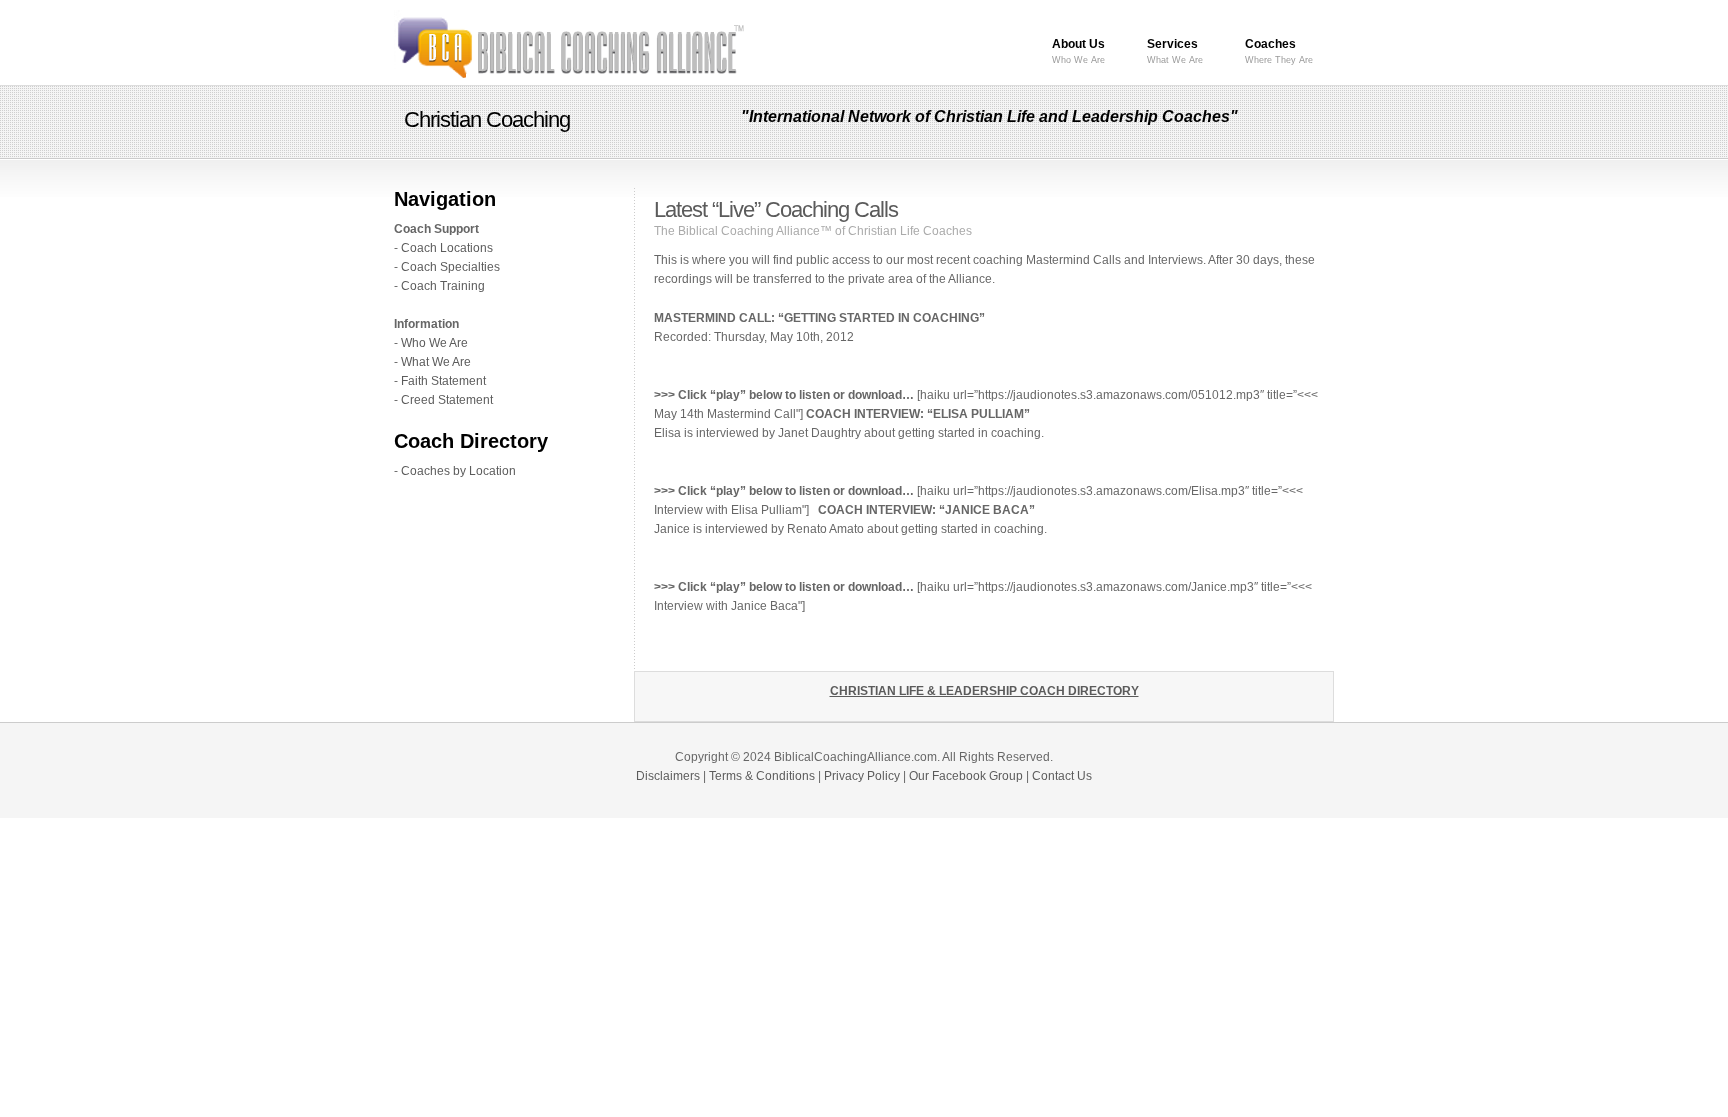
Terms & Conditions (762, 776)
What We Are (436, 362)
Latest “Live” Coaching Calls (776, 209)
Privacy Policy (862, 776)
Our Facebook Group (966, 776)
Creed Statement (447, 400)
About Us (1078, 51)
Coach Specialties (450, 267)
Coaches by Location (458, 471)
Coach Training (443, 286)
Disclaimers (668, 776)
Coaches (1279, 51)
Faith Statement (443, 381)
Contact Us (1062, 776)
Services (1175, 51)
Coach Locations (447, 248)
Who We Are (434, 343)
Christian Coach (569, 45)
